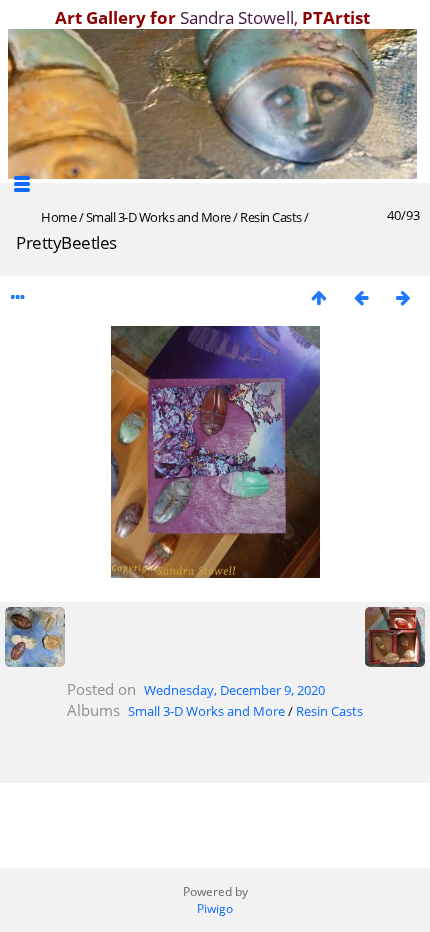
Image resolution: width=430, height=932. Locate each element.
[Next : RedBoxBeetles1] (403, 297)
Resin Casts (271, 217)
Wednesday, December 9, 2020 (234, 690)
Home (58, 217)
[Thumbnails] (319, 297)
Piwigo (215, 908)
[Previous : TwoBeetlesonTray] (361, 297)
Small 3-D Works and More (158, 217)
